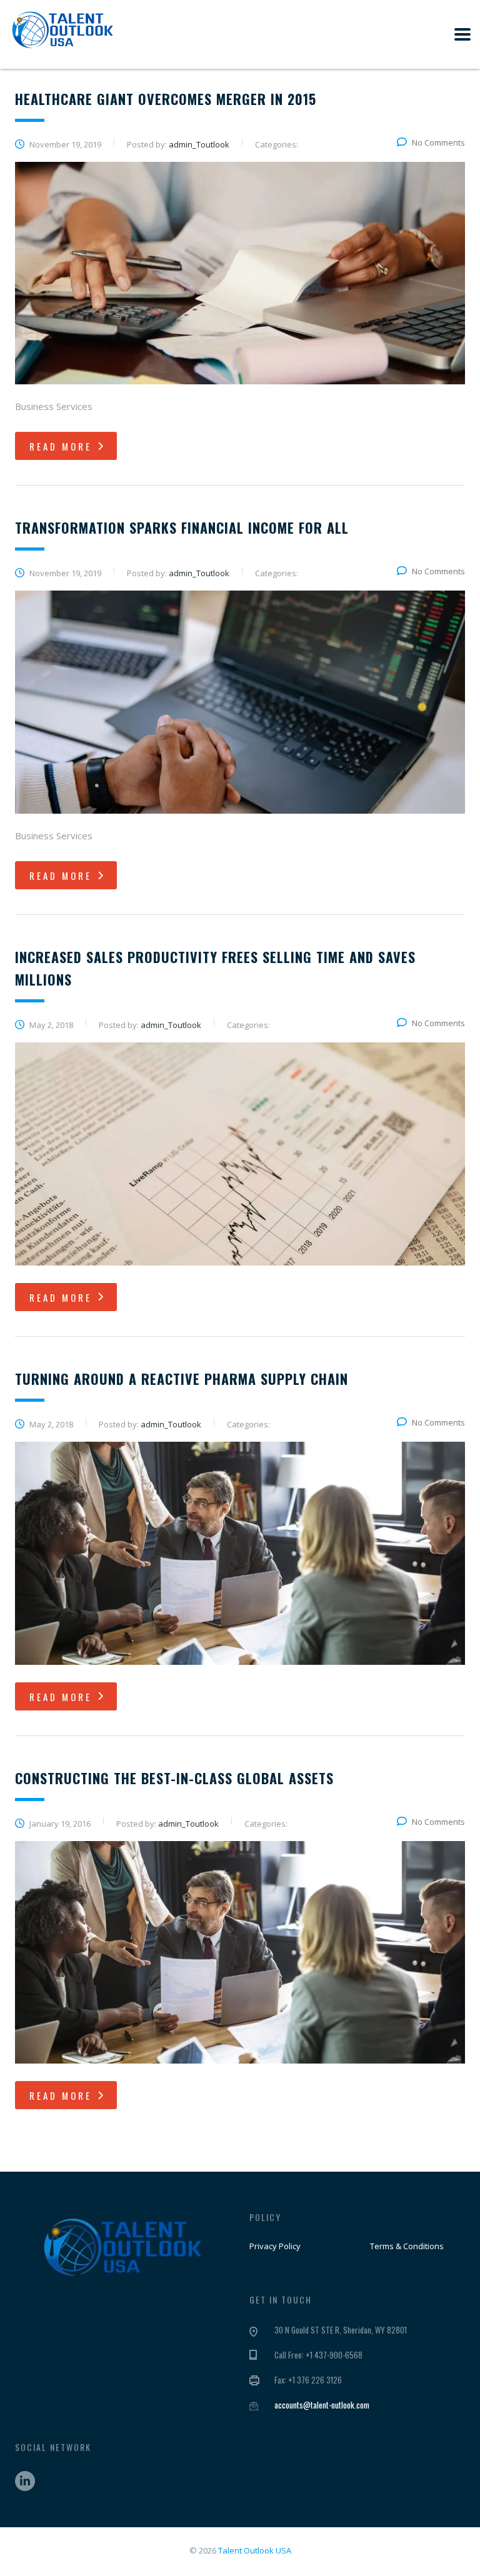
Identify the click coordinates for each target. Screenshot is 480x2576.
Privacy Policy (275, 2246)
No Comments (438, 142)
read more (61, 446)
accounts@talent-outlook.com (322, 2405)
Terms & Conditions (407, 2246)
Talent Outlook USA (255, 2550)
